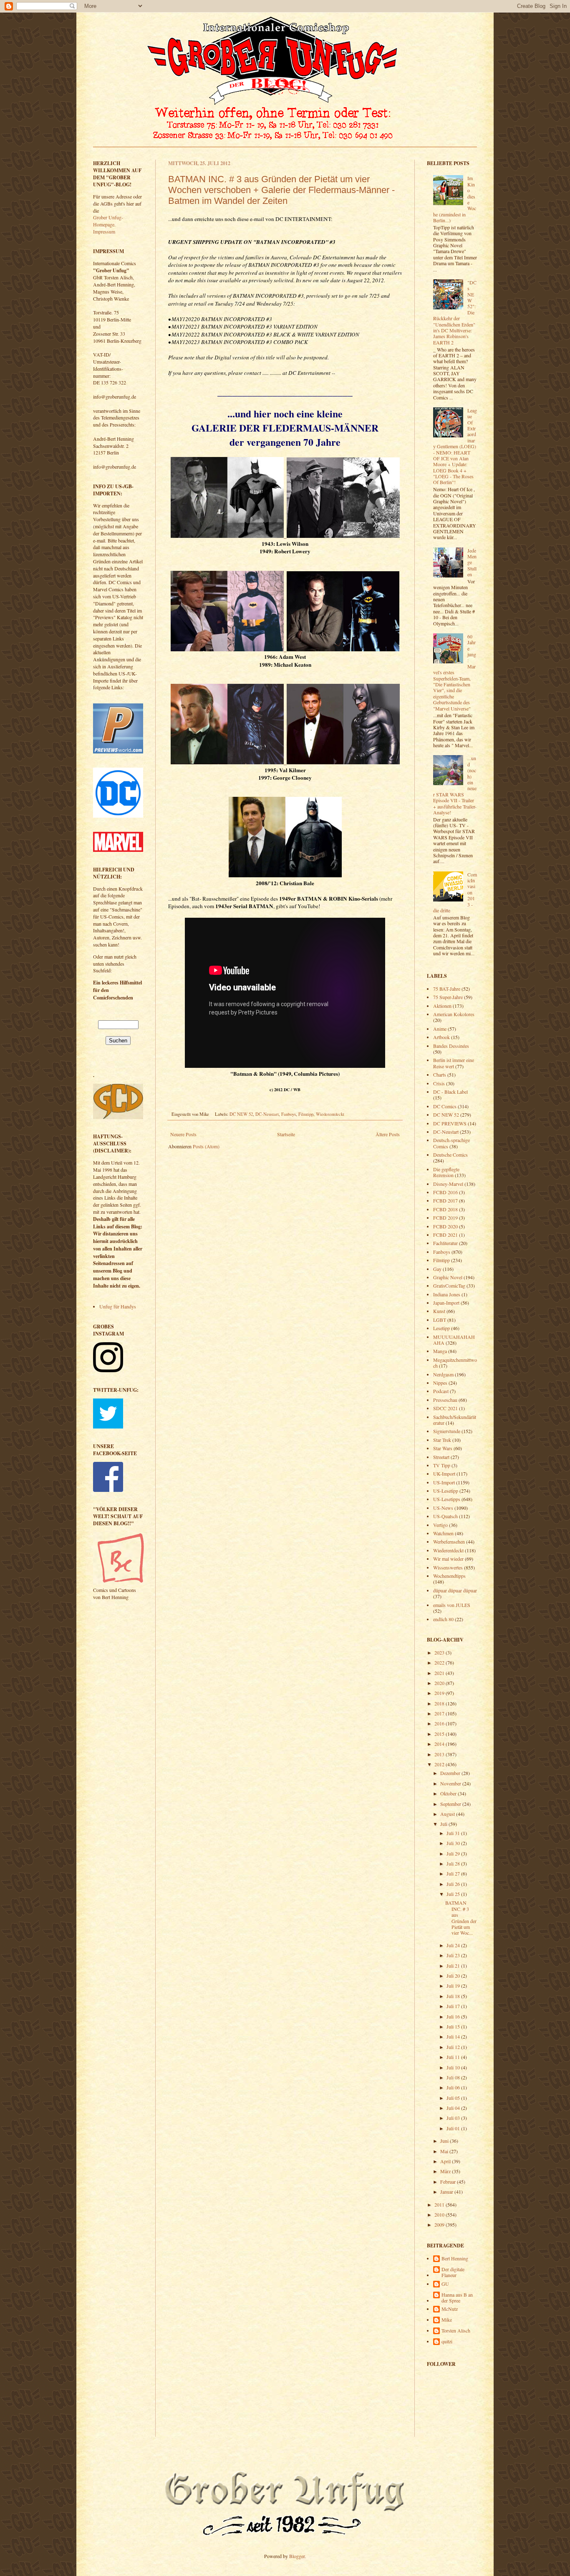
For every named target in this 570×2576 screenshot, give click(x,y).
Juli (444, 1824)
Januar (447, 2192)
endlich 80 (443, 1619)
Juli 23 (454, 1955)
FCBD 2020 (445, 1226)
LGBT (440, 1320)
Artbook (441, 1037)
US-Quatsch (445, 1516)
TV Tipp (442, 1465)
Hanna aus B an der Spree (457, 2298)
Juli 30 (454, 1843)
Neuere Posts (183, 1134)
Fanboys (289, 1114)
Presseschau (445, 1400)
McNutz (450, 2309)
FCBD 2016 (445, 1192)
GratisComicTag (449, 1285)
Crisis (439, 1083)
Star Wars (443, 1448)
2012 (440, 1764)
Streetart (441, 1457)
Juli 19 (454, 1986)
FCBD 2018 (445, 1209)
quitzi (447, 2341)
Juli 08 (454, 2077)
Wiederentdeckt (330, 1114)
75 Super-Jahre (448, 997)
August (448, 1814)
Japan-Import (446, 1303)
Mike (447, 2320)
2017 (440, 1713)
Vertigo (440, 1525)
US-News (443, 1508)
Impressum (104, 231)
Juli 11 (454, 2057)
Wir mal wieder (448, 1559)
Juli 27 (454, 1873)
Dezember (451, 1773)
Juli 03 (454, 2118)
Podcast (441, 1391)
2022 (440, 1662)
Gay (437, 1269)
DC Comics (445, 1106)
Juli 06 (454, 2087)
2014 (440, 1744)
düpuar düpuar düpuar (455, 1590)
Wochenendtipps (449, 1576)
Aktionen (442, 1006)
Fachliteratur (445, 1243)
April (446, 2161)
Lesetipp (441, 1328)
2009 (440, 2224)
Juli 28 (454, 1863)
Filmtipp (306, 1114)
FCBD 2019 (445, 1218)
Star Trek (442, 1440)
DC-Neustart (267, 1114)
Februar (449, 2182)
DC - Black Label (450, 1092)
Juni (445, 2141)
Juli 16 (454, 2016)
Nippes (440, 1383)
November (451, 1783)
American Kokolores (454, 1014)
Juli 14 (454, 2036)
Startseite (286, 1134)
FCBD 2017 (445, 1200)
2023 (440, 1652)
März (446, 2171)
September (451, 1804)
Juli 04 (454, 2108)
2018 (440, 1703)
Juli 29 (454, 1853)
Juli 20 (454, 1976)
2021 (440, 1673)
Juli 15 (454, 2026)
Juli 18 (454, 1996)
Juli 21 (454, 1966)
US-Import (444, 1482)
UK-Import (444, 1474)
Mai (445, 2151)
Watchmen (443, 1533)
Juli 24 (454, 1945)
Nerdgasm (443, 1374)
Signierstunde (447, 1431)
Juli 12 (454, 2047)
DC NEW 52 (241, 1114)
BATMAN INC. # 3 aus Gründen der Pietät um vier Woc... (461, 1918)
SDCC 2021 (445, 1408)
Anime (440, 1029)
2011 (440, 2204)
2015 (440, 1734)
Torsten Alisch (456, 2331)
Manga (440, 1351)
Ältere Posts (388, 1134)
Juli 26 (454, 1884)
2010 (440, 2214)
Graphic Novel (448, 1277)
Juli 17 (454, 2006)
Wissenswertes (448, 1567)
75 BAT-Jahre (447, 989)
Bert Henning (455, 2258)
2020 (440, 1683)
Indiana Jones (447, 1294)
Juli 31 (454, 1833)
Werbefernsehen (449, 1542)
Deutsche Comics (450, 1155)
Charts (440, 1075)
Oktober (449, 1793)
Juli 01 (454, 2128)
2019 (440, 1693)
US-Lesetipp (446, 1491)
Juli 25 (454, 1894)
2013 (440, 1754)
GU (445, 2284)
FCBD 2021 (445, 1235)
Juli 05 (454, 2098)
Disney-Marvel (448, 1184)
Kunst (439, 1311)
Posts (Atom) (206, 1146)
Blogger (297, 2556)
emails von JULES (452, 1605)
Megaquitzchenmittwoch (455, 1363)
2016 (440, 1723)
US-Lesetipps (447, 1499)
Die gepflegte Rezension (446, 1172)
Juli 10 (454, 2067)
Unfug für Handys (118, 1306)
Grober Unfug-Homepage (108, 221)
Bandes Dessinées (451, 1046)
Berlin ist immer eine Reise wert (454, 1063)
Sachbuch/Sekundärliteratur (455, 1420)
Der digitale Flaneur (453, 2272)
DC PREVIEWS (450, 1123)
